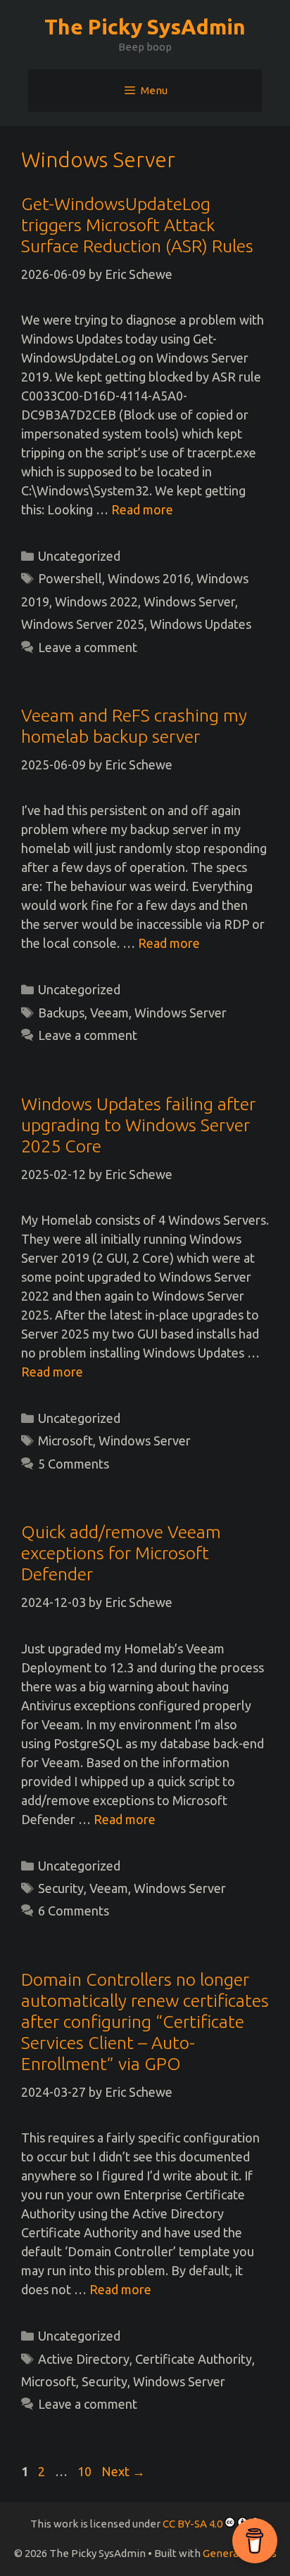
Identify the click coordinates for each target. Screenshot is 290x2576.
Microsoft (65, 1440)
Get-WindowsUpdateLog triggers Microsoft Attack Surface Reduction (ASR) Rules (137, 225)
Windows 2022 (96, 601)
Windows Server (189, 601)
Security (61, 1888)
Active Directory (84, 2359)
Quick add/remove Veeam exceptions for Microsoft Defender (121, 1553)
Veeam (109, 1013)
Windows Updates (201, 624)
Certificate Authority (194, 2359)
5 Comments (74, 1464)
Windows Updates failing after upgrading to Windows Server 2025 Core (138, 1125)
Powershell (70, 578)
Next (123, 2471)
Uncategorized (79, 556)
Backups (61, 1013)
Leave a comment (88, 647)
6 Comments (74, 1911)
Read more (142, 509)
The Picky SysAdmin (145, 27)
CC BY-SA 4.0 (193, 2524)
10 (86, 2471)
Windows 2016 (149, 578)
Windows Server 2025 (83, 624)
